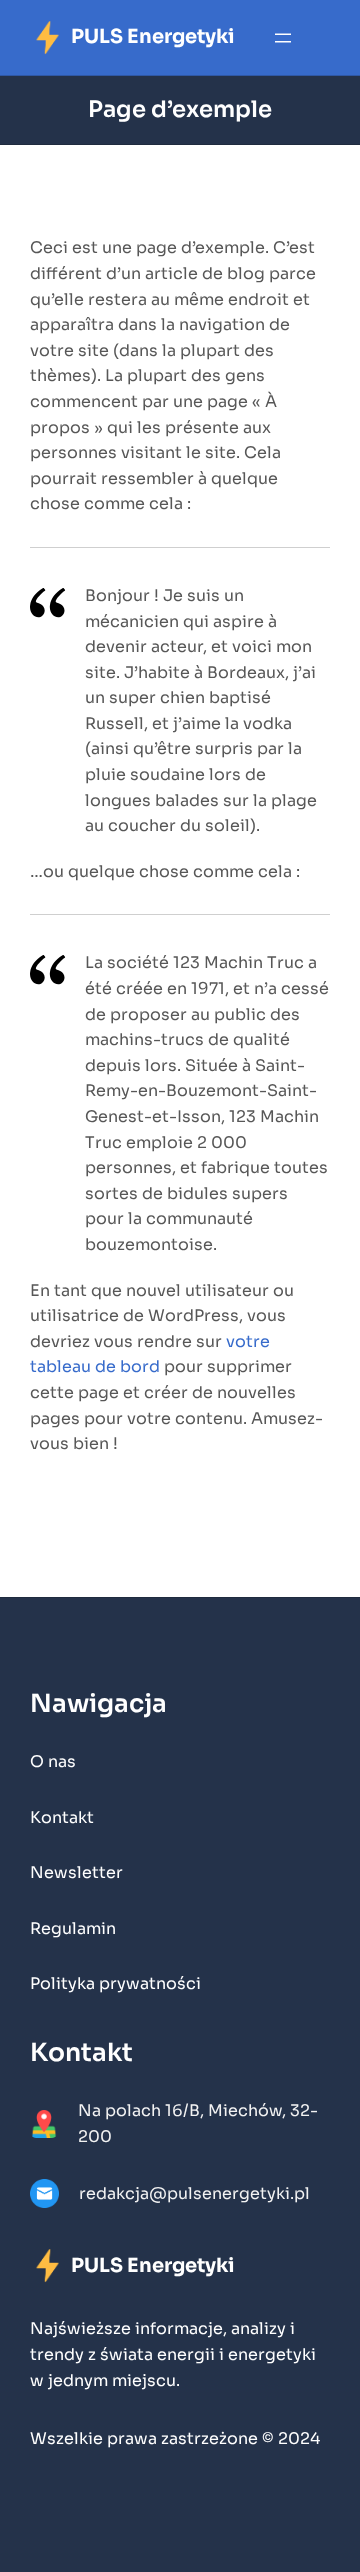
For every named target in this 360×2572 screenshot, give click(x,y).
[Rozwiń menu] (283, 38)
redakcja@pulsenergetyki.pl (194, 2193)
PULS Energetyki (153, 36)
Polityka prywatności (115, 1983)
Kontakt (62, 1817)
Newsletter (76, 1872)
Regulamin (73, 1928)
